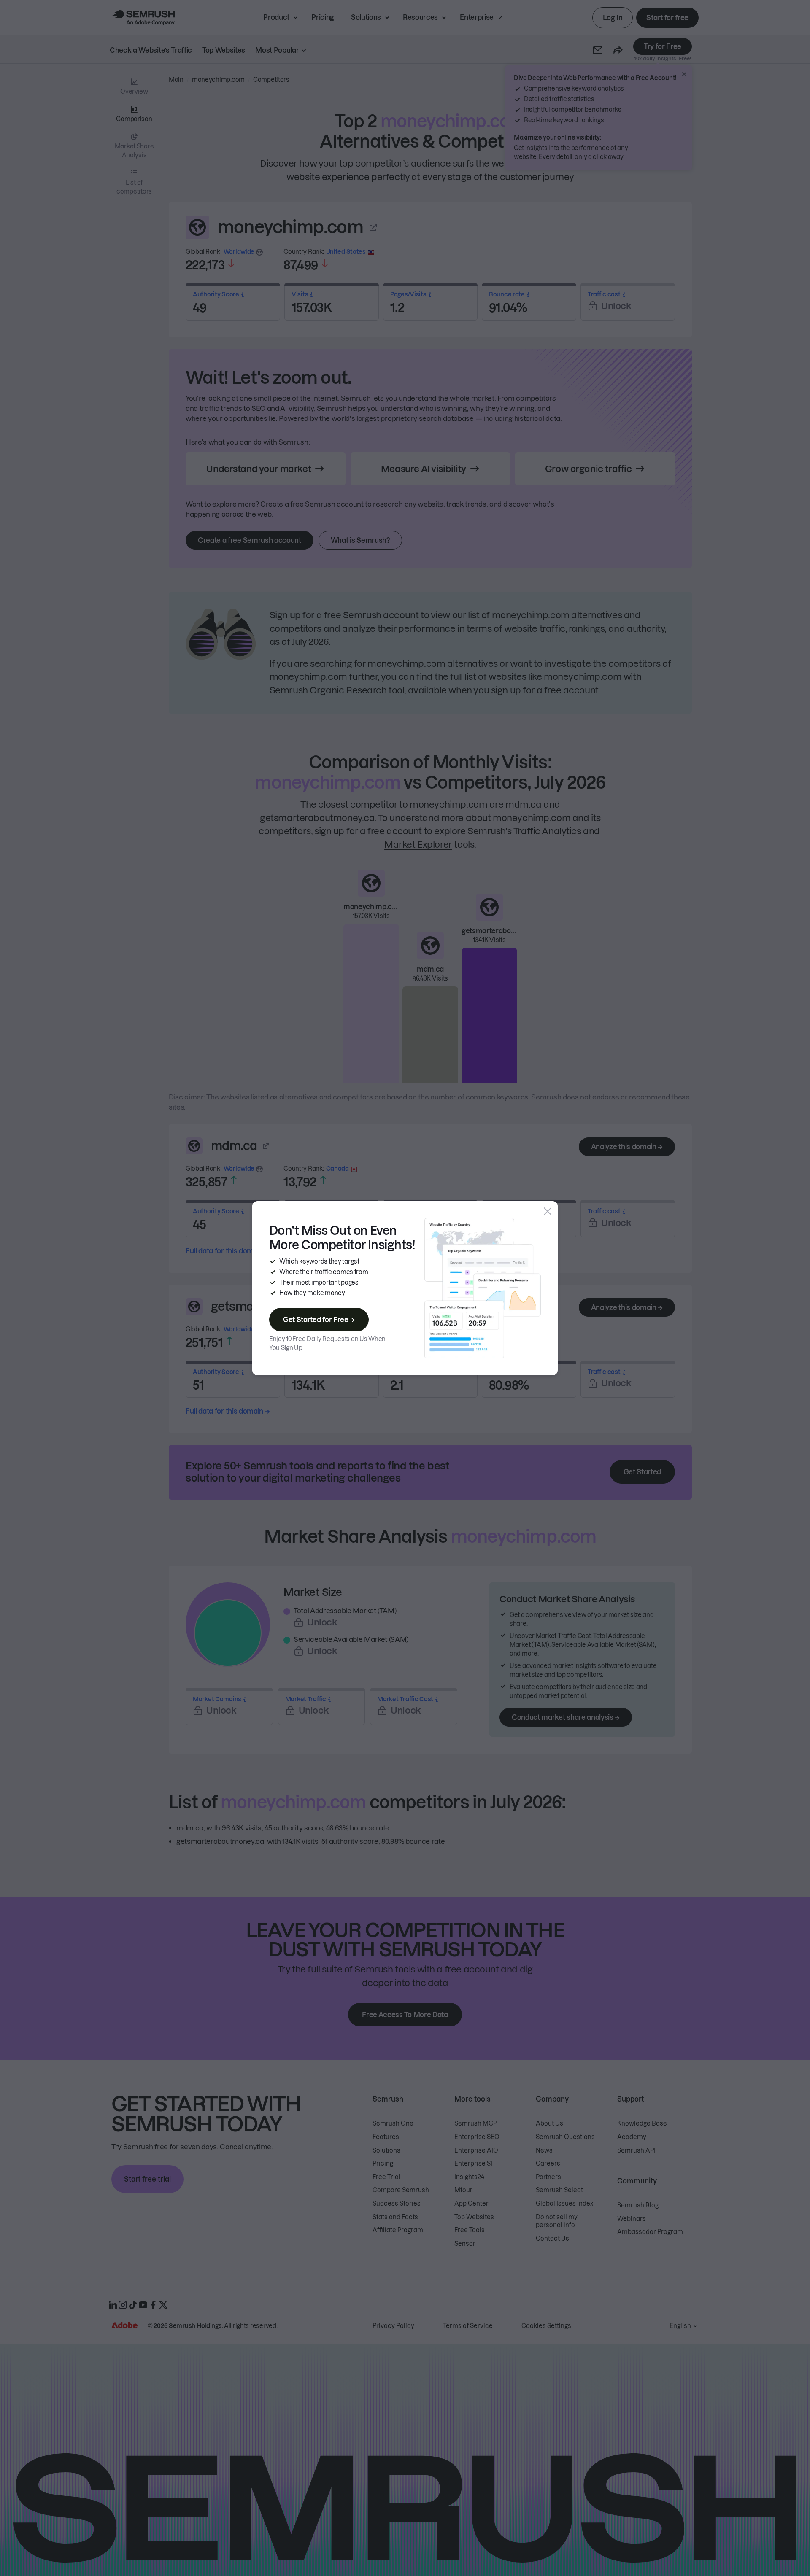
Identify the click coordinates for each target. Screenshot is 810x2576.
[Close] (548, 1211)
